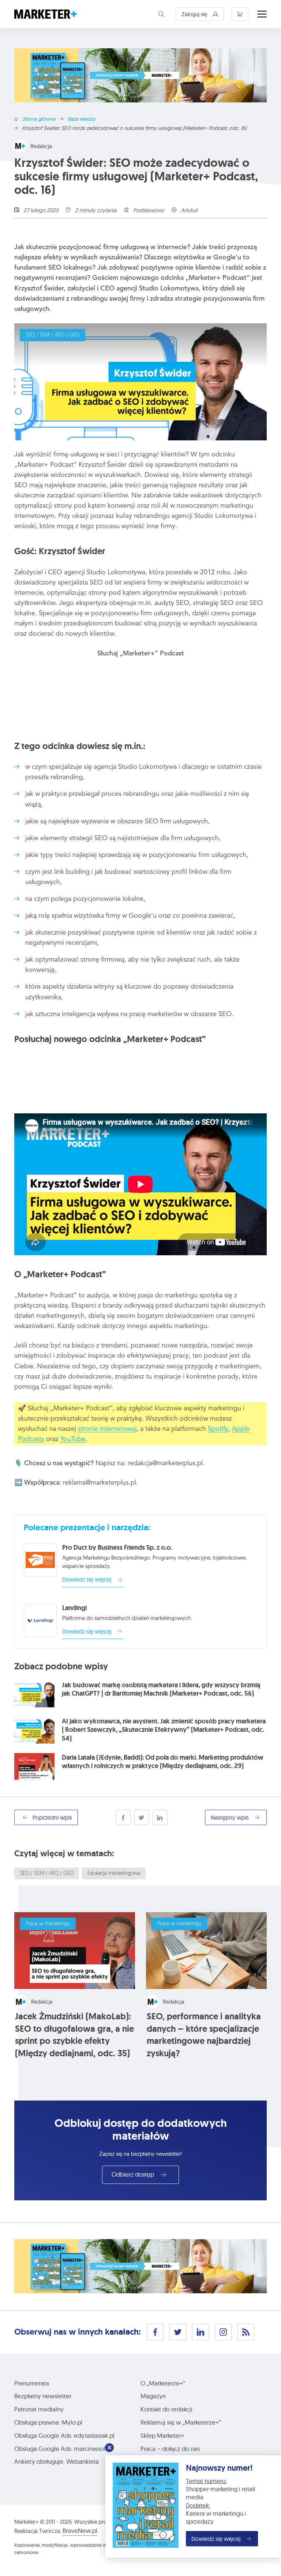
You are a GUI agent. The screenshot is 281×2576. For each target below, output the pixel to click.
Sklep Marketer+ (162, 2435)
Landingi (74, 1608)
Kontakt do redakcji (166, 2409)
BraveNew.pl (80, 2530)
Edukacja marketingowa (114, 1874)
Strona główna (39, 119)
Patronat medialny (39, 2409)
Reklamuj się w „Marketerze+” (181, 2422)
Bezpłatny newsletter (43, 2396)
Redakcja (41, 146)
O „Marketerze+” (163, 2383)
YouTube (73, 1439)
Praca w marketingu (48, 1924)
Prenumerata (32, 2383)
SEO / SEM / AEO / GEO (53, 335)
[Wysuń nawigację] (262, 14)
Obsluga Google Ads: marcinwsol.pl (63, 2449)
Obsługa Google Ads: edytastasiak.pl (64, 2435)
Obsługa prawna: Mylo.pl (48, 2422)
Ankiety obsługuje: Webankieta (57, 2461)
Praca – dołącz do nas (170, 2449)
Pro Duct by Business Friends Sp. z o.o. (117, 1548)
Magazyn (153, 2396)
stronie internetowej (107, 1429)
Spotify (218, 1429)
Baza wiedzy (82, 119)
